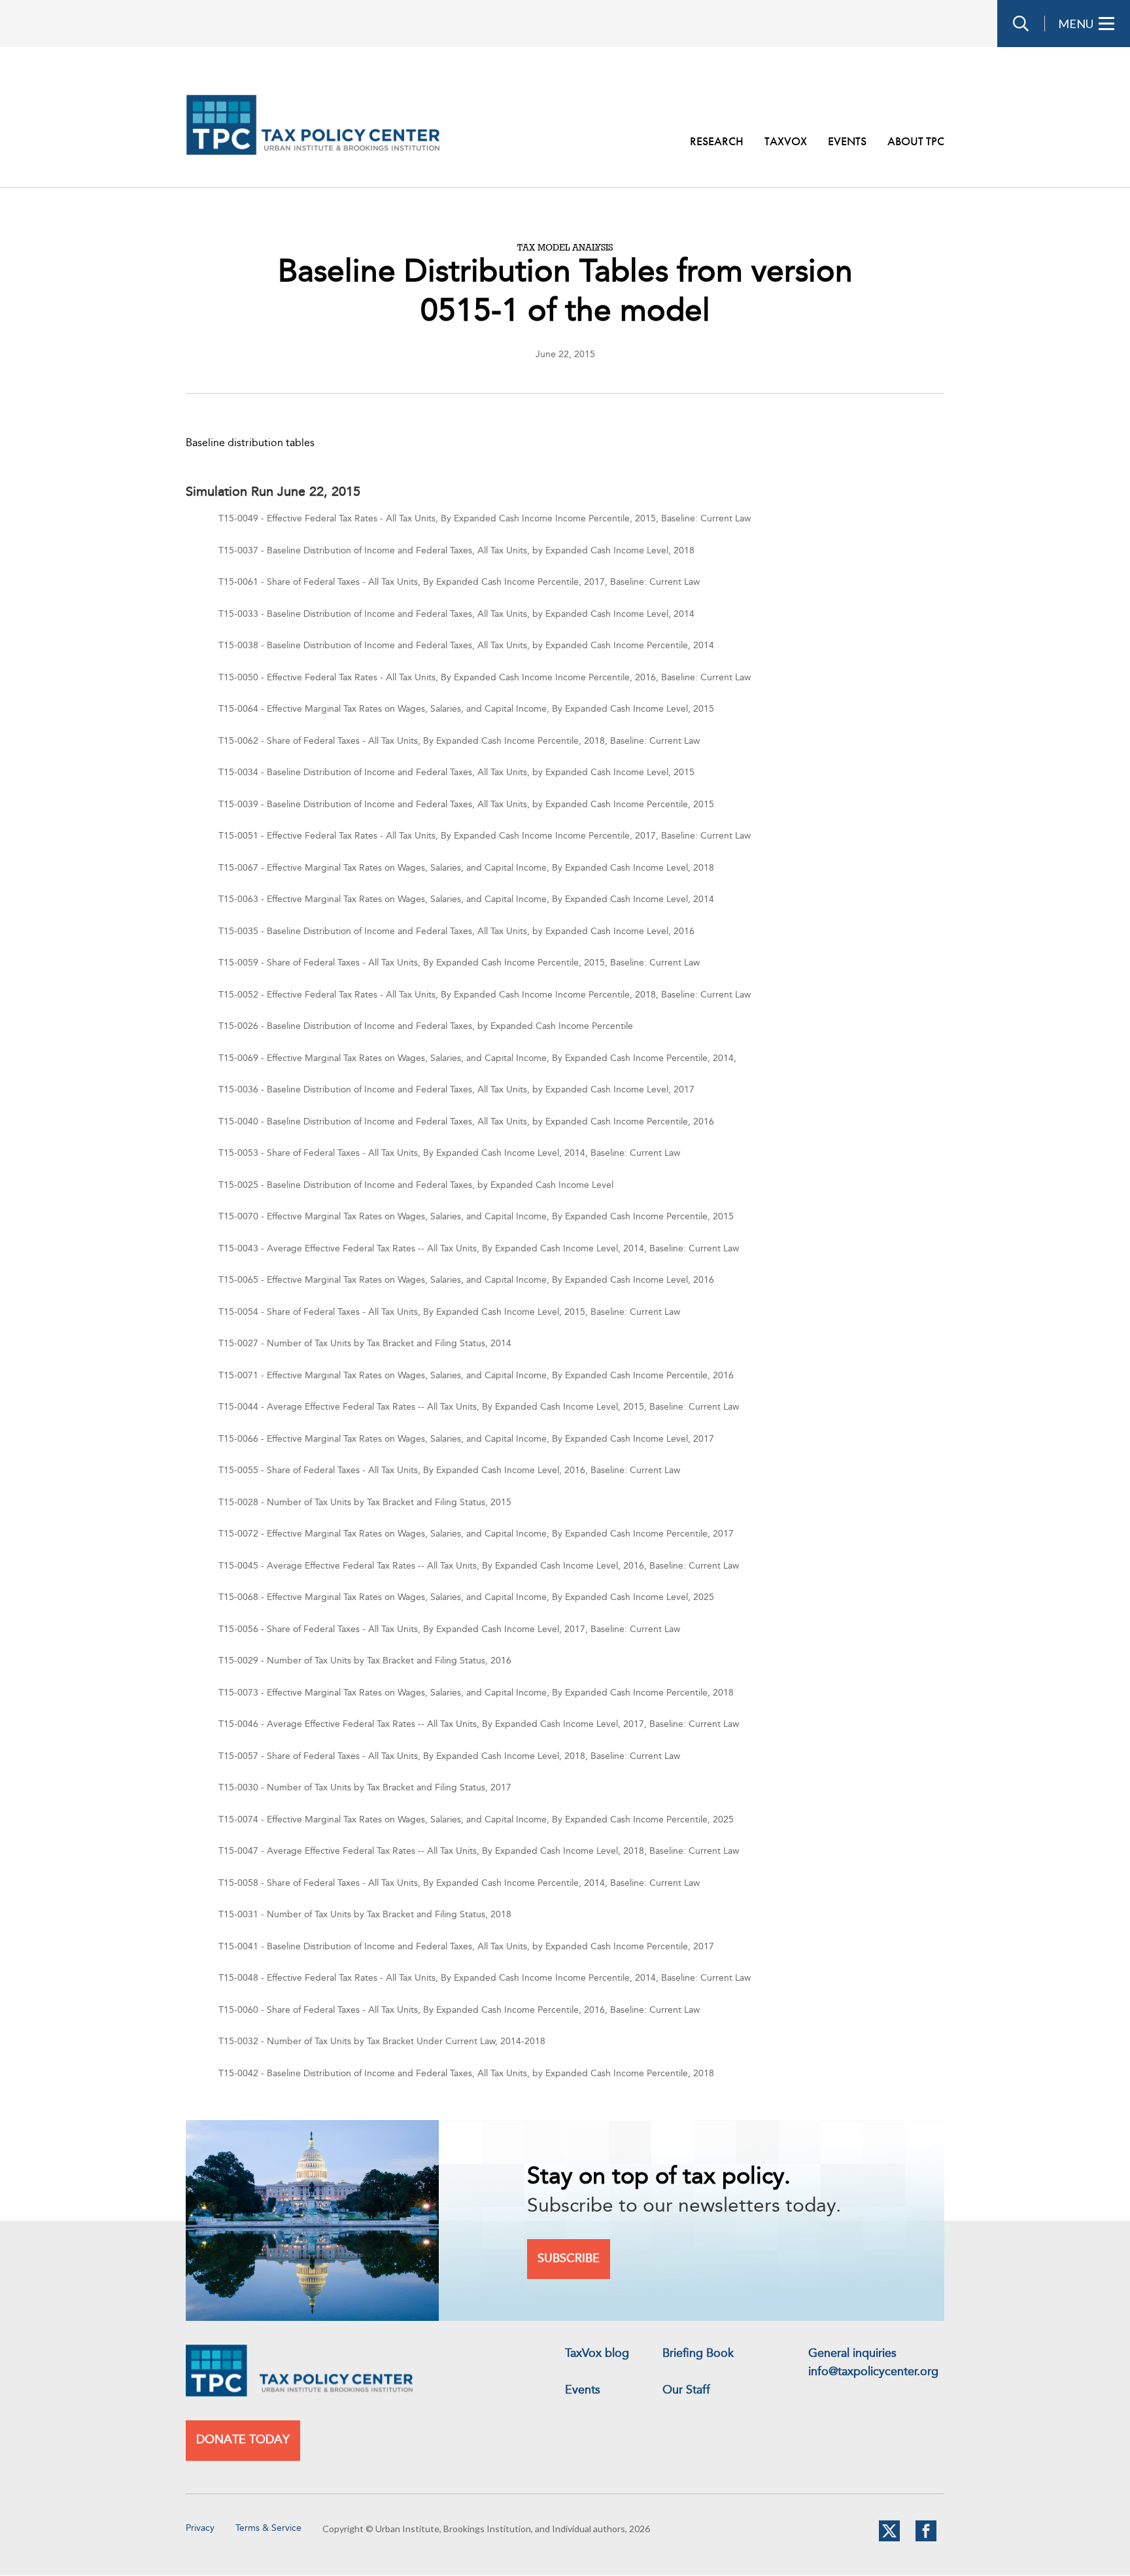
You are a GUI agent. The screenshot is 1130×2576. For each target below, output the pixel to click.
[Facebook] (926, 2539)
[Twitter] (889, 2539)
